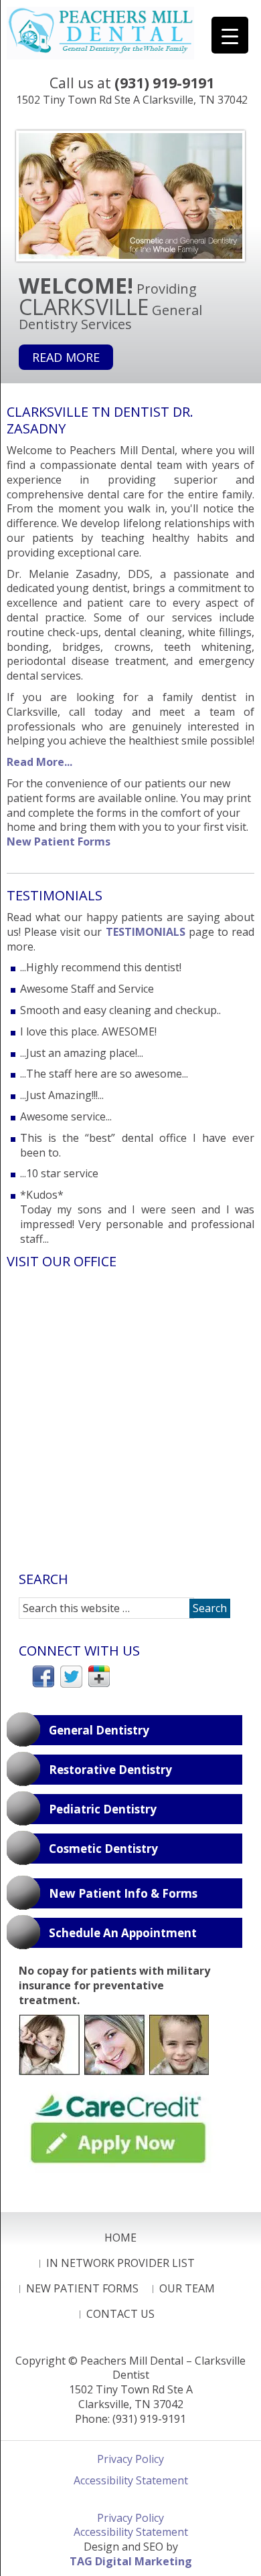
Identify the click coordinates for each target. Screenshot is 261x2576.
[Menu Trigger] (230, 35)
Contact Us (120, 2314)
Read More (66, 357)
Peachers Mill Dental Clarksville (100, 33)
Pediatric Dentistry (103, 1809)
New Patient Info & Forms (123, 1893)
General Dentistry (99, 1730)
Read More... (39, 762)
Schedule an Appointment (123, 1933)
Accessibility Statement (131, 2480)
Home (120, 2238)
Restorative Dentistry (110, 1770)
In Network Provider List (120, 2263)
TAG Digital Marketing (131, 2561)
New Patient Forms (59, 841)
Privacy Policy (130, 2459)
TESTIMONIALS (146, 932)
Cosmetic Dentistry (103, 1849)
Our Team (187, 2288)
